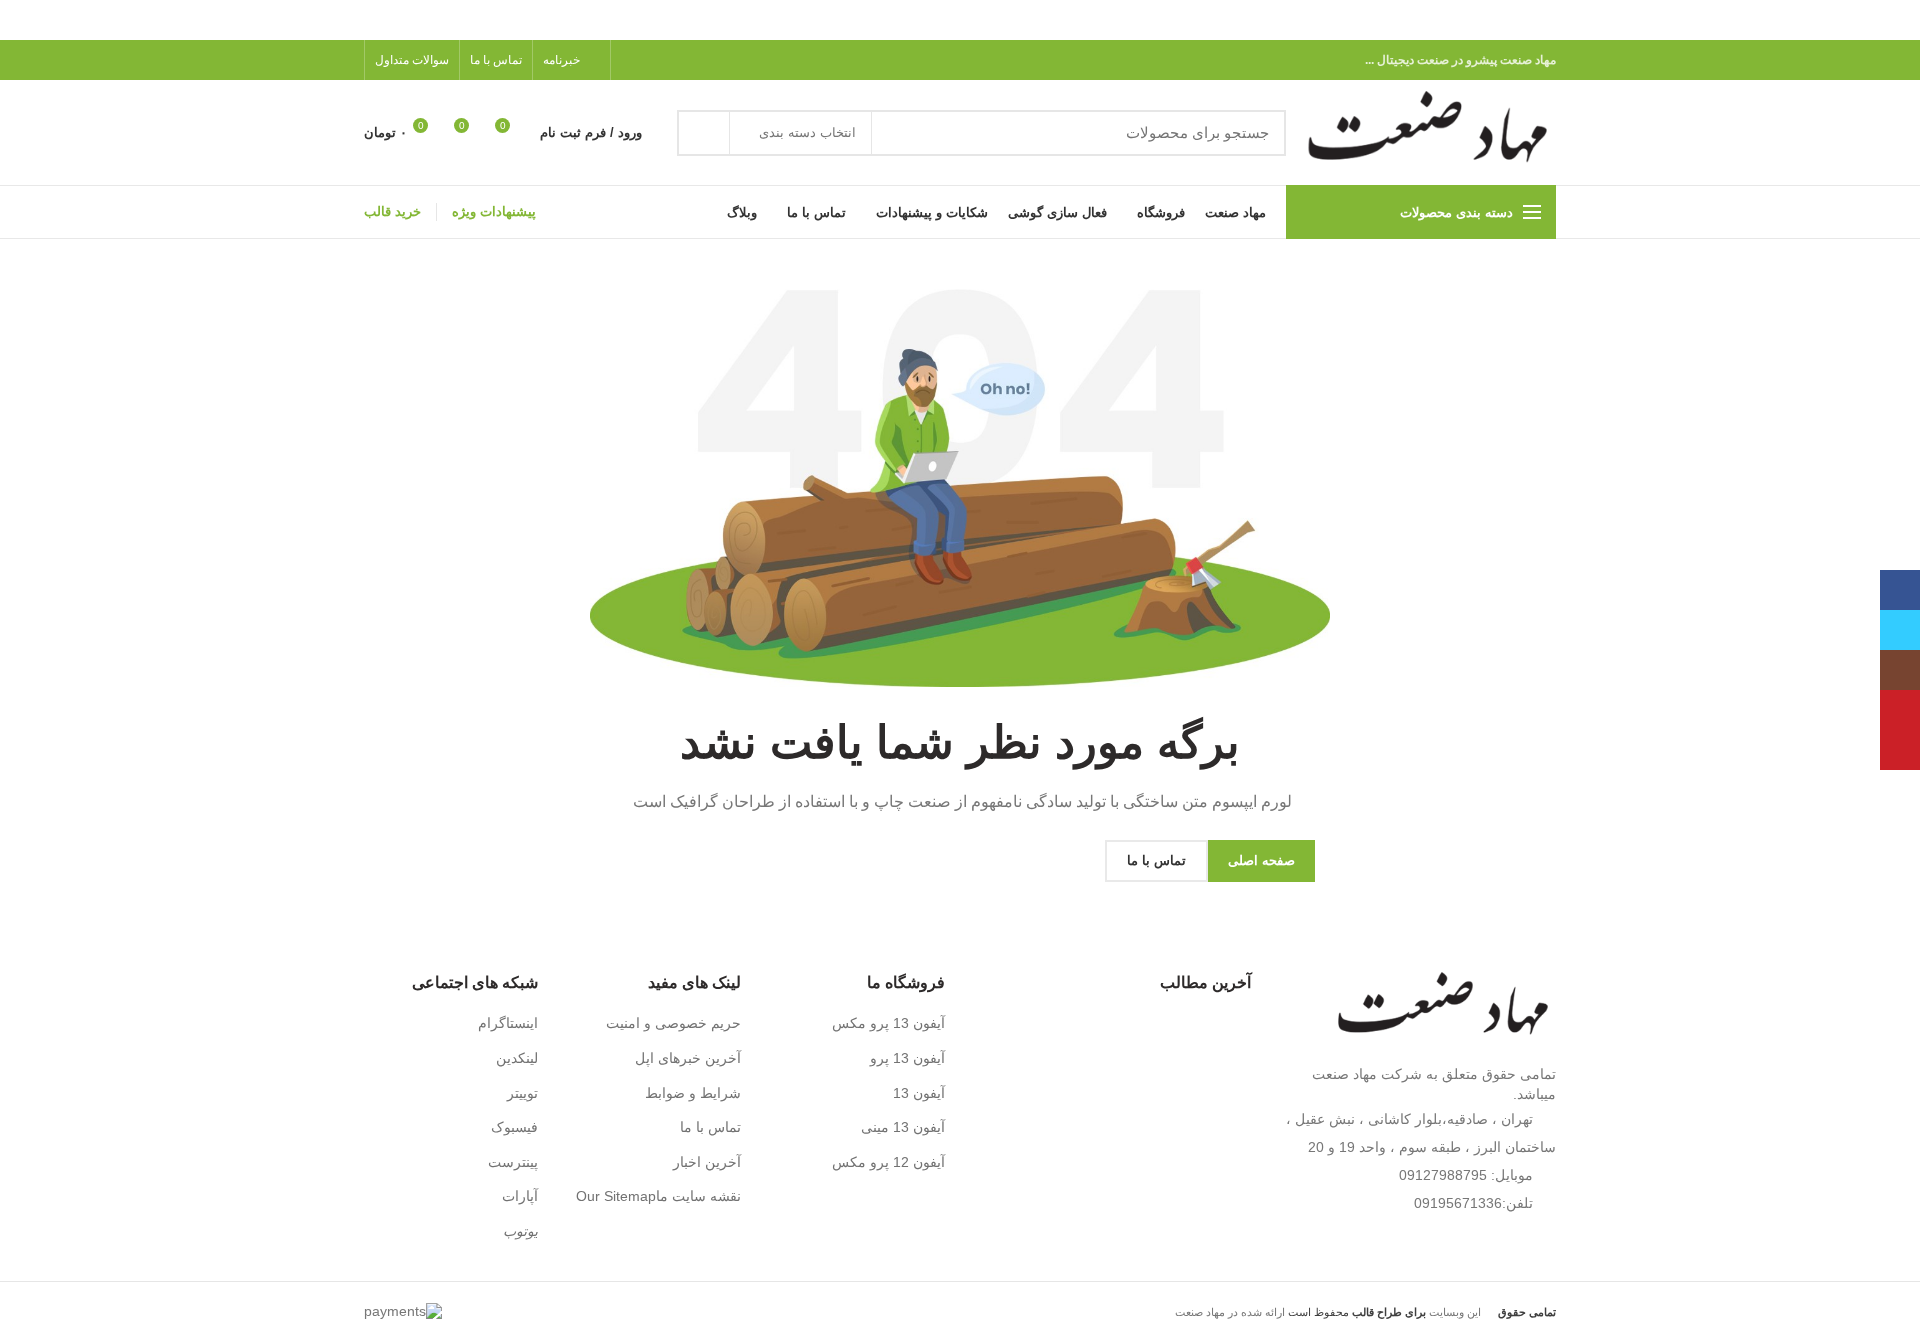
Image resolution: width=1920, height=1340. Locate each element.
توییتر (522, 1093)
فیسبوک (514, 1127)
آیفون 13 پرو (907, 1058)
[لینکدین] (655, 60)
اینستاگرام (508, 1023)
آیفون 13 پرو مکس (888, 1023)
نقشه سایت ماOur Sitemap (658, 1196)
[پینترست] (678, 60)
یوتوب (520, 1231)
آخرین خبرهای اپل (688, 1058)
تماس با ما (710, 1127)
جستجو (704, 133)
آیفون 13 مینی (903, 1127)
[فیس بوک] (724, 60)
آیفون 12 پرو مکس (888, 1162)
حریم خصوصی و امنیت (673, 1023)
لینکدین (517, 1058)
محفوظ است (1355, 1312)
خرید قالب (392, 211)
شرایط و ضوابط (693, 1093)
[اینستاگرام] (1900, 670)
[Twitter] (701, 60)
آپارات (520, 1196)
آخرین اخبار (707, 1162)
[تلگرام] (632, 60)
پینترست (513, 1162)
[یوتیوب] (1900, 710)
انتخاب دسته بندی (807, 132)
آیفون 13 (919, 1093)
